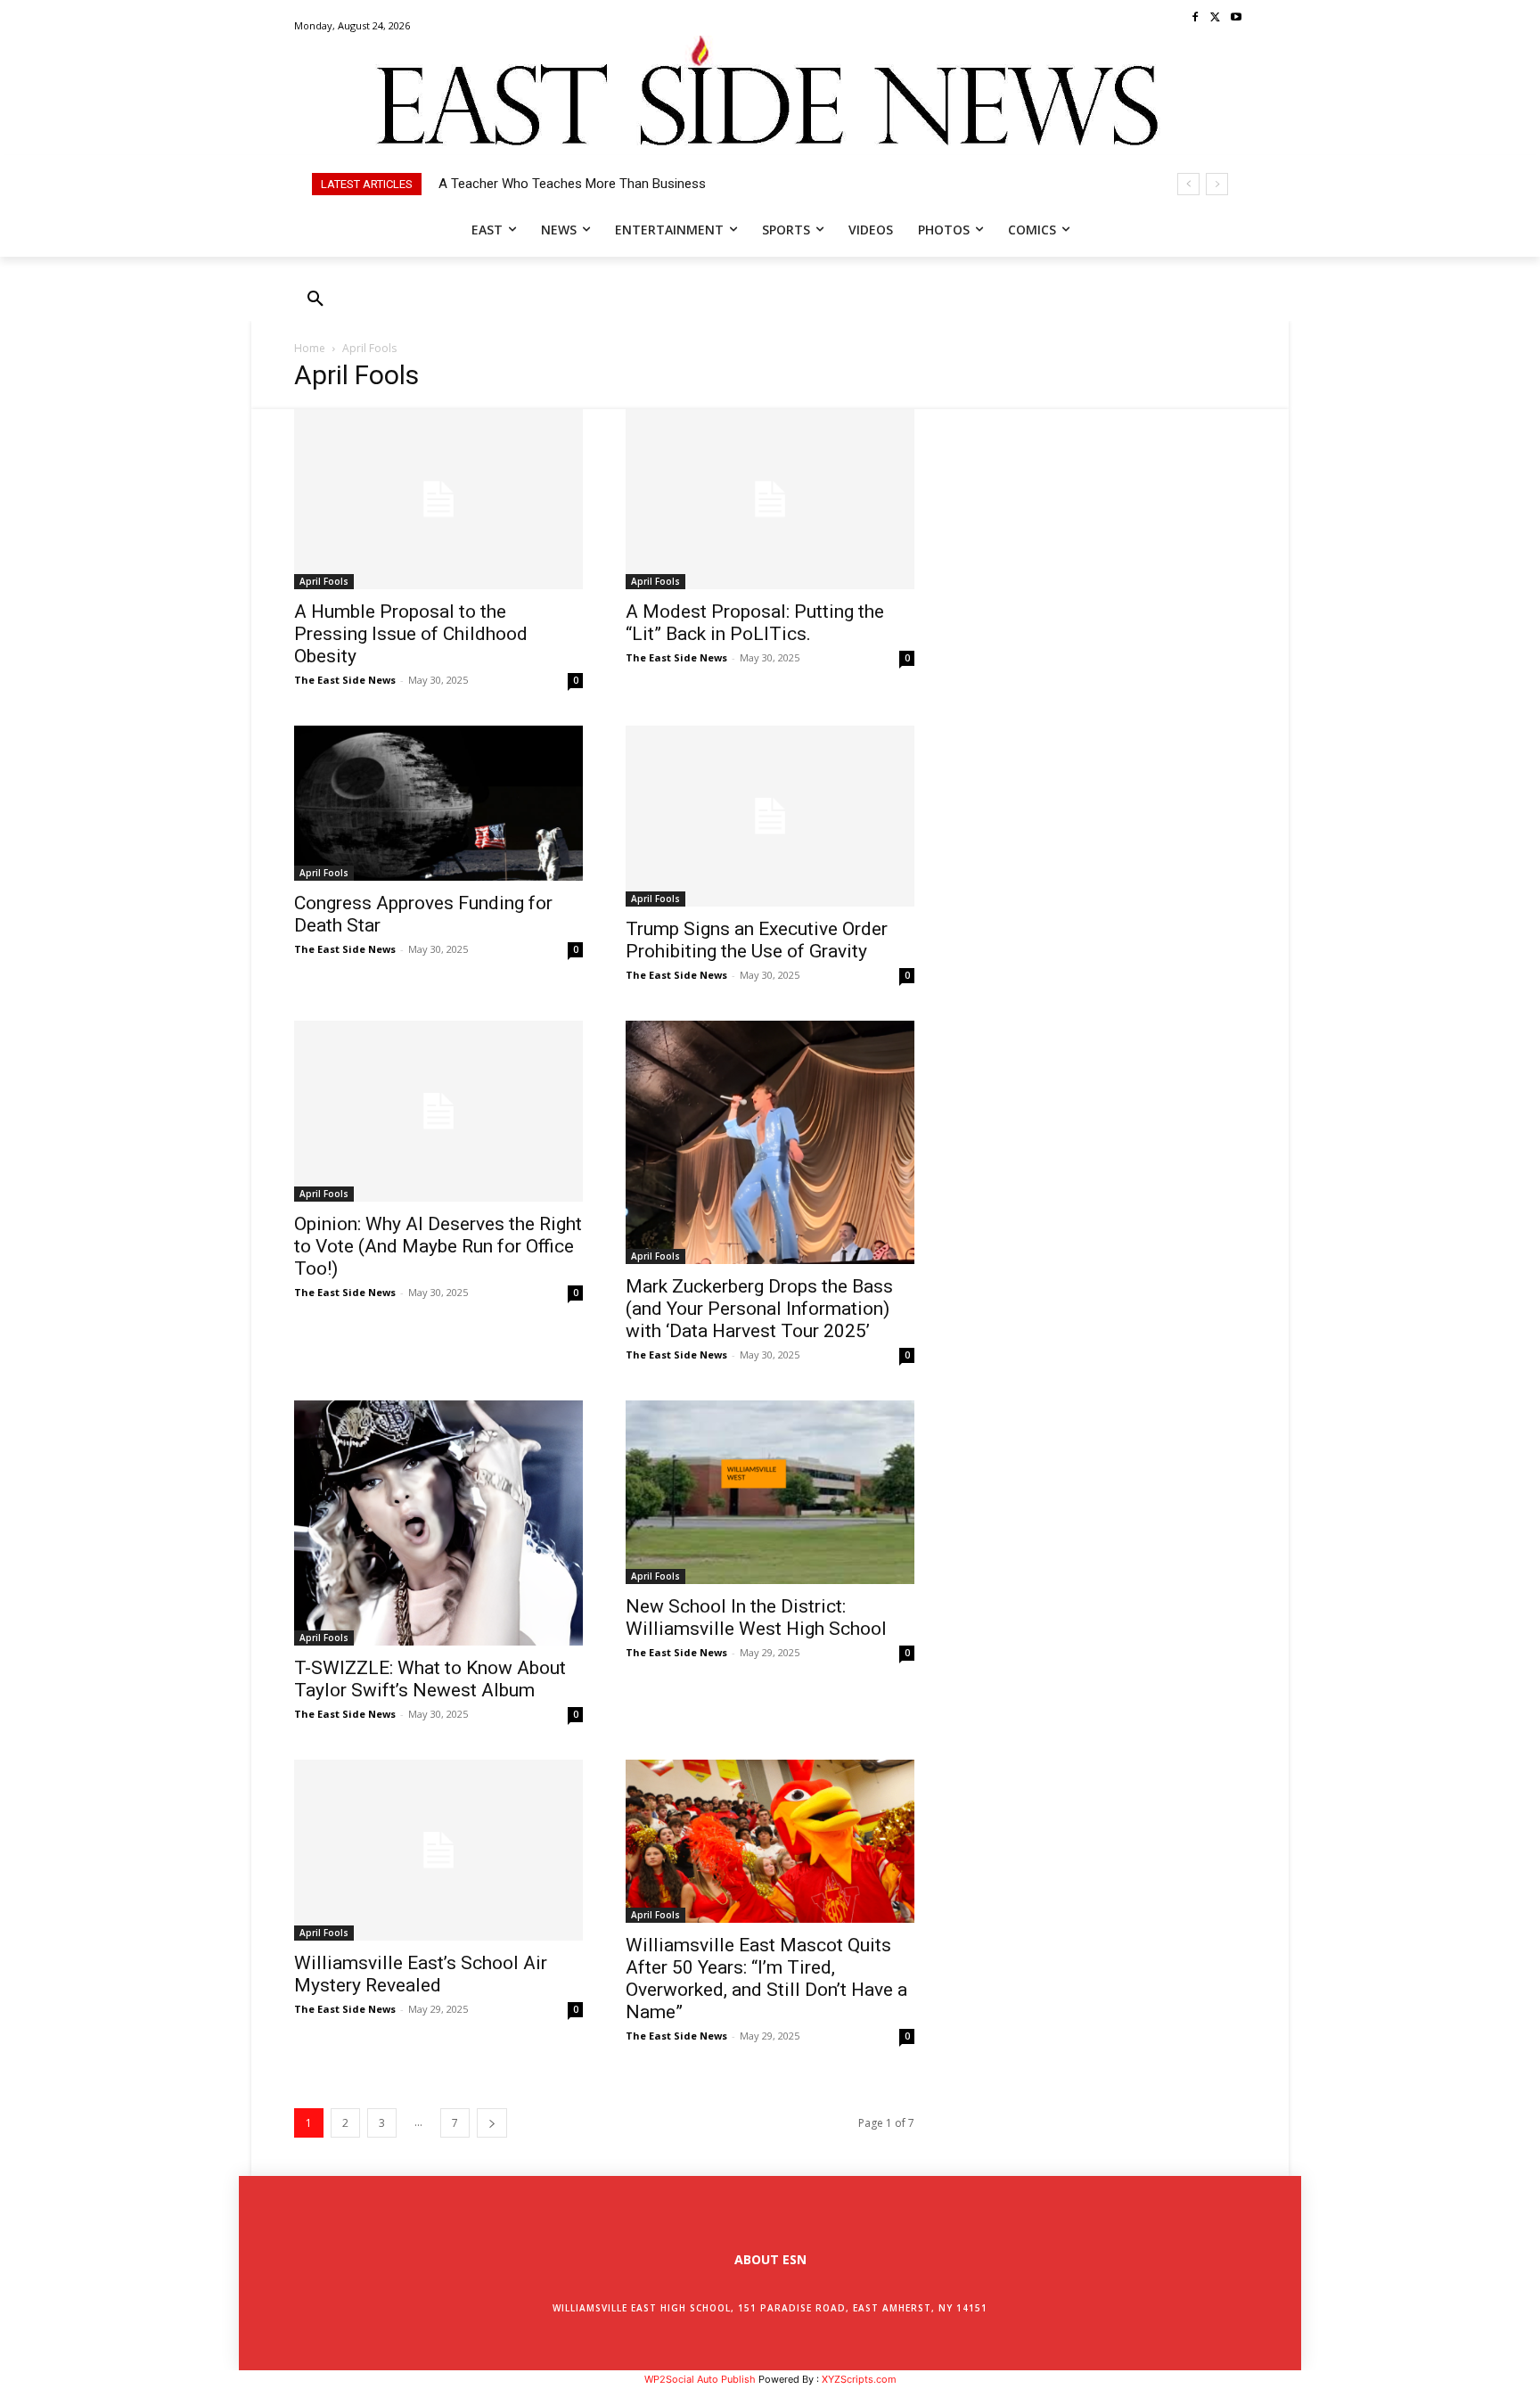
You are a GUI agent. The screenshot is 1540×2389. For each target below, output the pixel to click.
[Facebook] (1196, 18)
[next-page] (492, 2123)
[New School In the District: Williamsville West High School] (770, 1492)
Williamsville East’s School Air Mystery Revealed (421, 1974)
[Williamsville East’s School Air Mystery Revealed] (438, 1850)
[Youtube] (1236, 18)
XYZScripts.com (859, 2379)
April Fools (324, 581)
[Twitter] (1215, 18)
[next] (1217, 184)
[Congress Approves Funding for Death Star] (438, 803)
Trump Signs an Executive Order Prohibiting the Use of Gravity (757, 940)
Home (310, 348)
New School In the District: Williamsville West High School (756, 1617)
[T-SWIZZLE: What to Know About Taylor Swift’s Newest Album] (438, 1523)
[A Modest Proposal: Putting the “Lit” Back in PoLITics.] (770, 500)
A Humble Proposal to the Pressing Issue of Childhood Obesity (411, 634)
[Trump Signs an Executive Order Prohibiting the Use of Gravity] (770, 816)
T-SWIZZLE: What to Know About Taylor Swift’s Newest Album (430, 1679)
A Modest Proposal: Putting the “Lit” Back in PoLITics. (755, 623)
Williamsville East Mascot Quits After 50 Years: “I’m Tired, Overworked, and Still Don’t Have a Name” (766, 1979)
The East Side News (345, 680)
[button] (315, 300)
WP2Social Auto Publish (700, 2379)
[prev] (1188, 184)
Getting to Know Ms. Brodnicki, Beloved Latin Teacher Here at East (637, 184)
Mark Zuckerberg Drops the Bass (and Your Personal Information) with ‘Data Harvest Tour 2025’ (759, 1309)
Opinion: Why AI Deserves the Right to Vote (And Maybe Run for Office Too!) (438, 1246)
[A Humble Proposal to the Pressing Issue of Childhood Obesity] (438, 500)
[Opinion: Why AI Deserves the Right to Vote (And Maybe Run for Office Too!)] (438, 1111)
